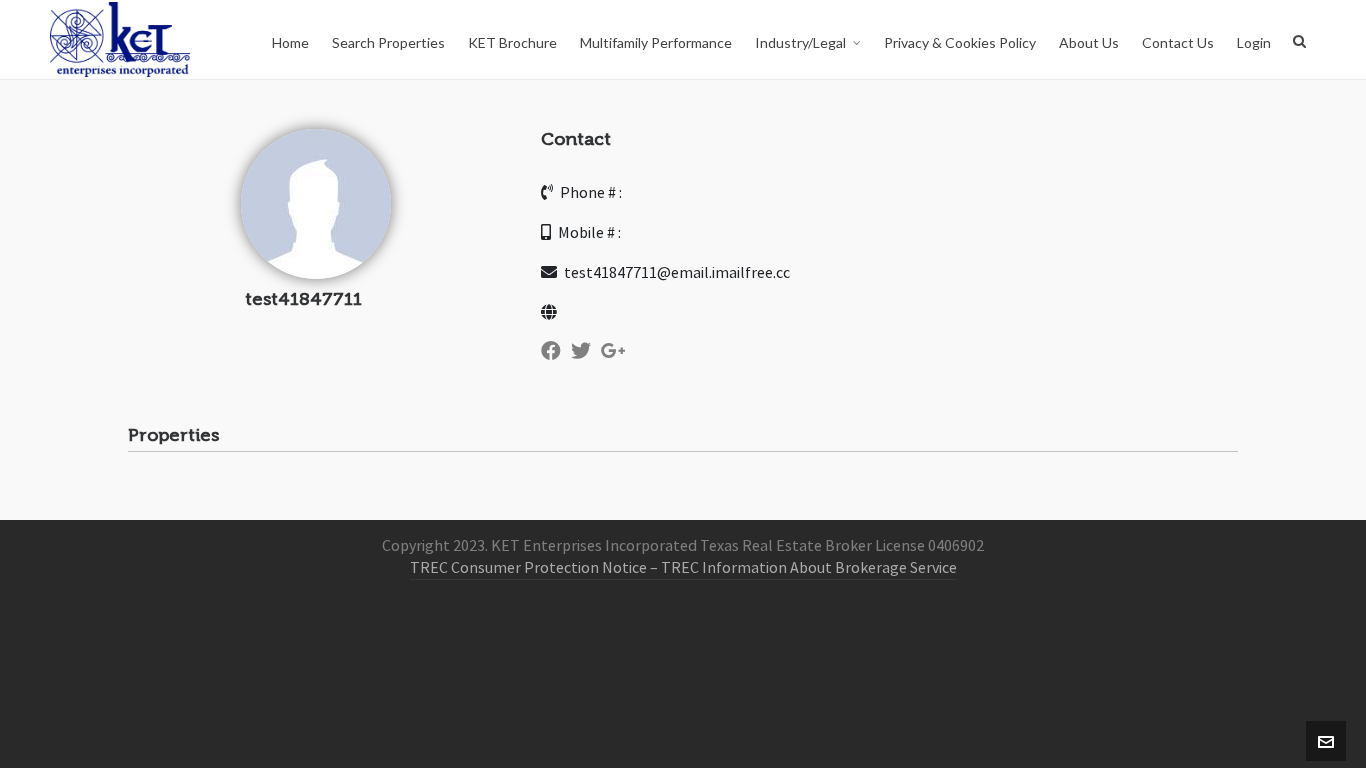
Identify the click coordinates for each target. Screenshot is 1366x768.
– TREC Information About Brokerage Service (802, 568)
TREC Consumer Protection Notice (528, 568)
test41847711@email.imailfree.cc (675, 273)
